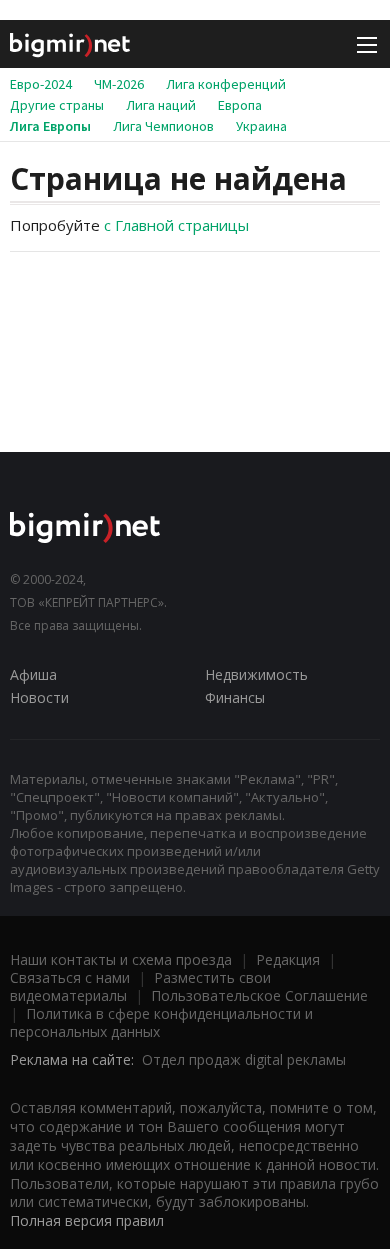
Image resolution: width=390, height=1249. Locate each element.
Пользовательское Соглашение (259, 995)
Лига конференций (226, 84)
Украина (261, 126)
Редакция (288, 959)
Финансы (235, 697)
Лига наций (161, 105)
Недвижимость (256, 674)
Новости (39, 697)
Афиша (33, 674)
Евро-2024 (41, 84)
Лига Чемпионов (163, 126)
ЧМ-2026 (119, 84)
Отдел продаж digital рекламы (244, 1059)
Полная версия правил (87, 1220)
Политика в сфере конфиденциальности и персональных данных (161, 1022)
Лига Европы (50, 126)
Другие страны (57, 105)
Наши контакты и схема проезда (121, 959)
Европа (240, 105)
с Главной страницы (176, 225)
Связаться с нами (70, 977)
